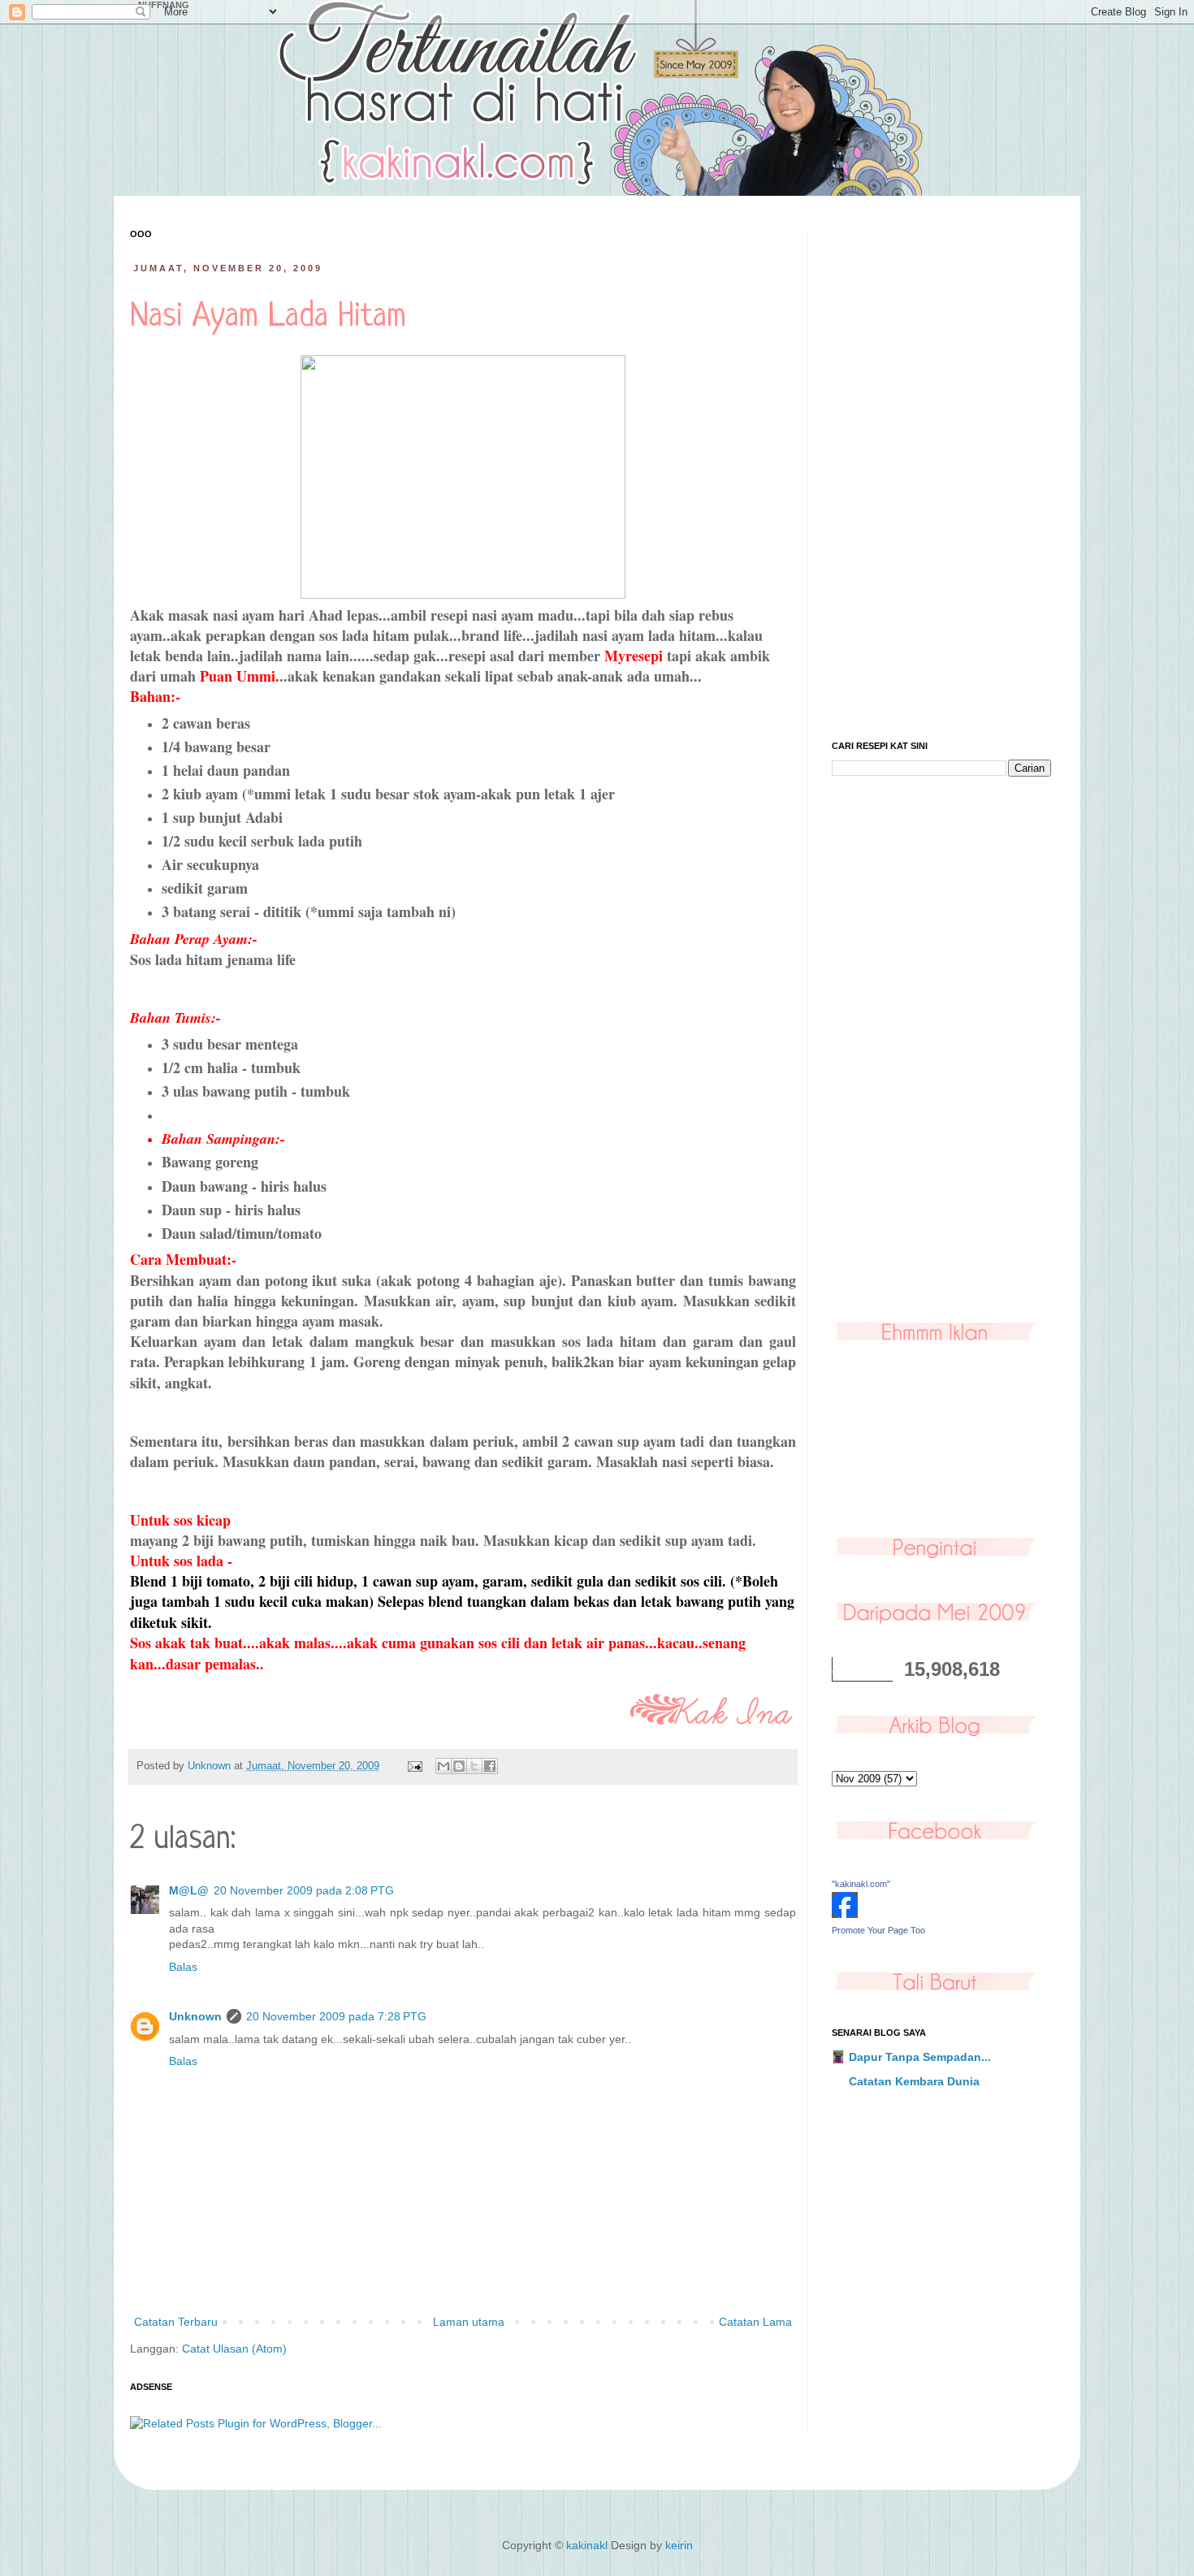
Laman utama (469, 2322)
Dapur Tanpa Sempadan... (920, 2057)
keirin (679, 2545)
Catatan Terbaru (176, 2322)
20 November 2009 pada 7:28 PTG (336, 2016)
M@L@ (189, 1890)
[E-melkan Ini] (443, 1766)
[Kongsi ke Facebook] (490, 1766)
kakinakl (587, 2545)
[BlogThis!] (459, 1766)
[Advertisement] (941, 473)
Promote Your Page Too (878, 1930)
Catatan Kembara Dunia (914, 2081)
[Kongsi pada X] (474, 1766)
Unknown (195, 2016)
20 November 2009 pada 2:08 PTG (304, 1890)
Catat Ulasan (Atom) (234, 2349)
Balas (183, 1967)
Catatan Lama (755, 2322)
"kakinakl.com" (861, 1884)
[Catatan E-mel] (414, 1766)
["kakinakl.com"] (845, 1914)
